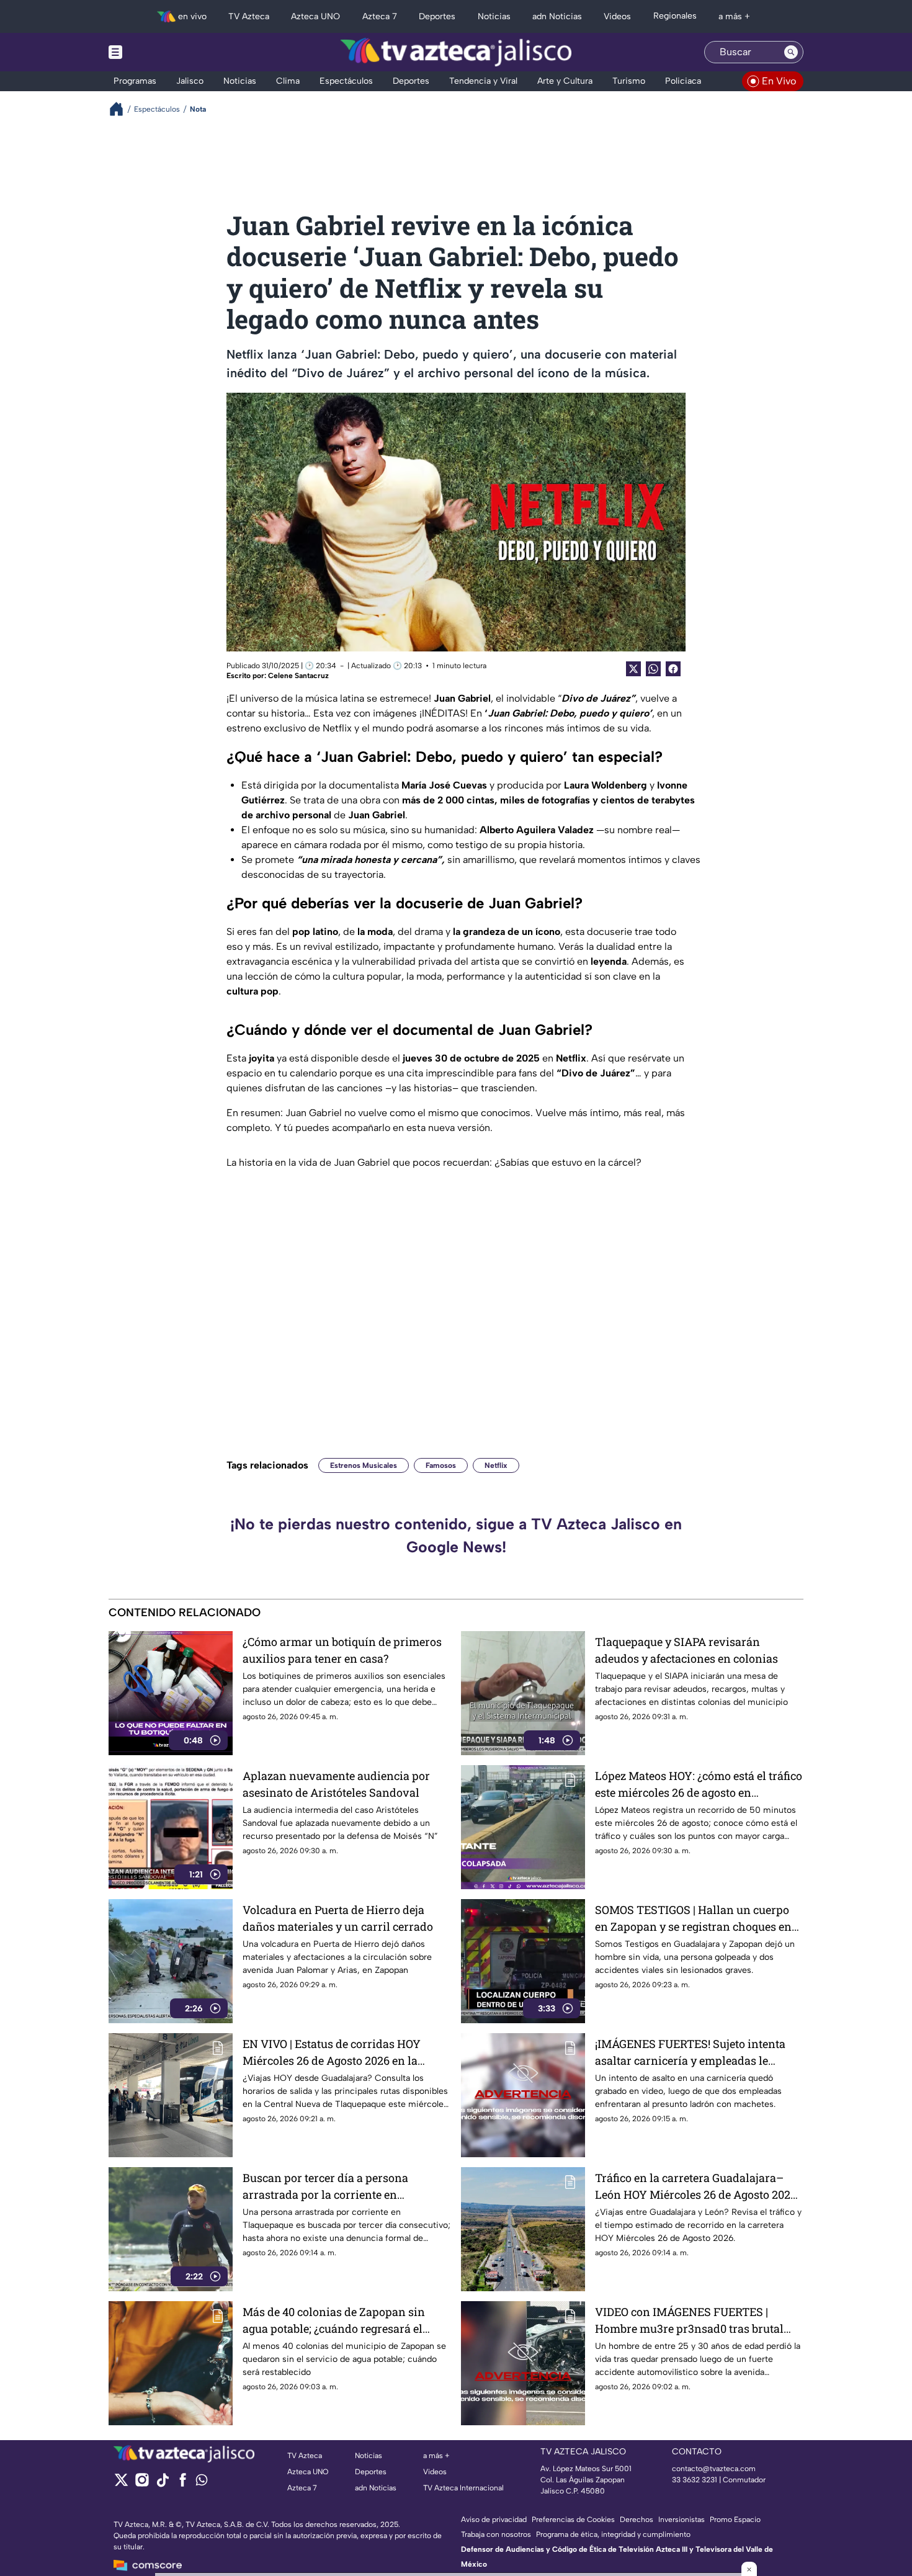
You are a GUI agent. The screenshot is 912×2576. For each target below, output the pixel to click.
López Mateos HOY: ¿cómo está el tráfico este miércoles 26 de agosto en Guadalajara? (699, 1785)
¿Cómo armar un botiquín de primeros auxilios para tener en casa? (342, 1650)
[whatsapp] (202, 2483)
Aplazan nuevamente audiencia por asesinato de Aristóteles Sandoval (336, 1784)
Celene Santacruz (298, 676)
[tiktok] (162, 2484)
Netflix (496, 1465)
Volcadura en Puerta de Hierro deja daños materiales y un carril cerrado (338, 1918)
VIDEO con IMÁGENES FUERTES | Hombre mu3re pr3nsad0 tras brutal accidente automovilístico (689, 2321)
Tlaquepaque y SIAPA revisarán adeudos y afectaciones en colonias (686, 1650)
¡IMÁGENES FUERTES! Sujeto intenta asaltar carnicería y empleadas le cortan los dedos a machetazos (690, 2053)
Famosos (441, 1465)
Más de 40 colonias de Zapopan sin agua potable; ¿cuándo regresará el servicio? (334, 2321)
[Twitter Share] (633, 669)
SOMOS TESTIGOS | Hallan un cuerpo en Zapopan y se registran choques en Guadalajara (693, 1919)
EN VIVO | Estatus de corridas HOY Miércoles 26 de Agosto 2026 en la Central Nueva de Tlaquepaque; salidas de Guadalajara (344, 2053)
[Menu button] (158, 52)
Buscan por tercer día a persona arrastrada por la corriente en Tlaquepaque (325, 2187)
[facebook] (183, 2484)
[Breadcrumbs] (121, 109)
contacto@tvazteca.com (714, 2469)
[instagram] (142, 2484)
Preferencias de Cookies (573, 2520)
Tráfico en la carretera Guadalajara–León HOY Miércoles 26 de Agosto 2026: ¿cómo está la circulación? (697, 2187)
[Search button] (791, 52)
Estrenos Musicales (364, 1465)
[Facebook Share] (673, 669)
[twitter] (121, 2484)
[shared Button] (653, 669)
